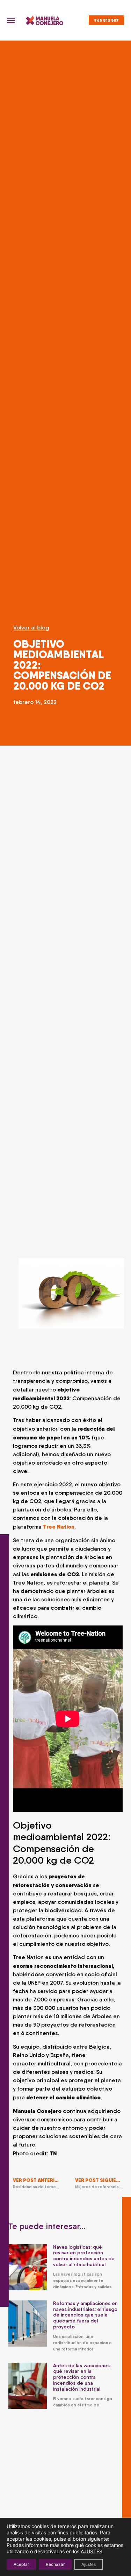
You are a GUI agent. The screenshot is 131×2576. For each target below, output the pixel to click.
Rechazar (55, 2564)
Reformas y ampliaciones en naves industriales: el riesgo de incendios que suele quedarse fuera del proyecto (85, 2315)
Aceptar (21, 2564)
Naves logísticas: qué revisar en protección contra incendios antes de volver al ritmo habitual (84, 2256)
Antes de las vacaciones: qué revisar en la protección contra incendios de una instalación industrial (82, 2377)
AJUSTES (92, 2551)
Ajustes (89, 2564)
